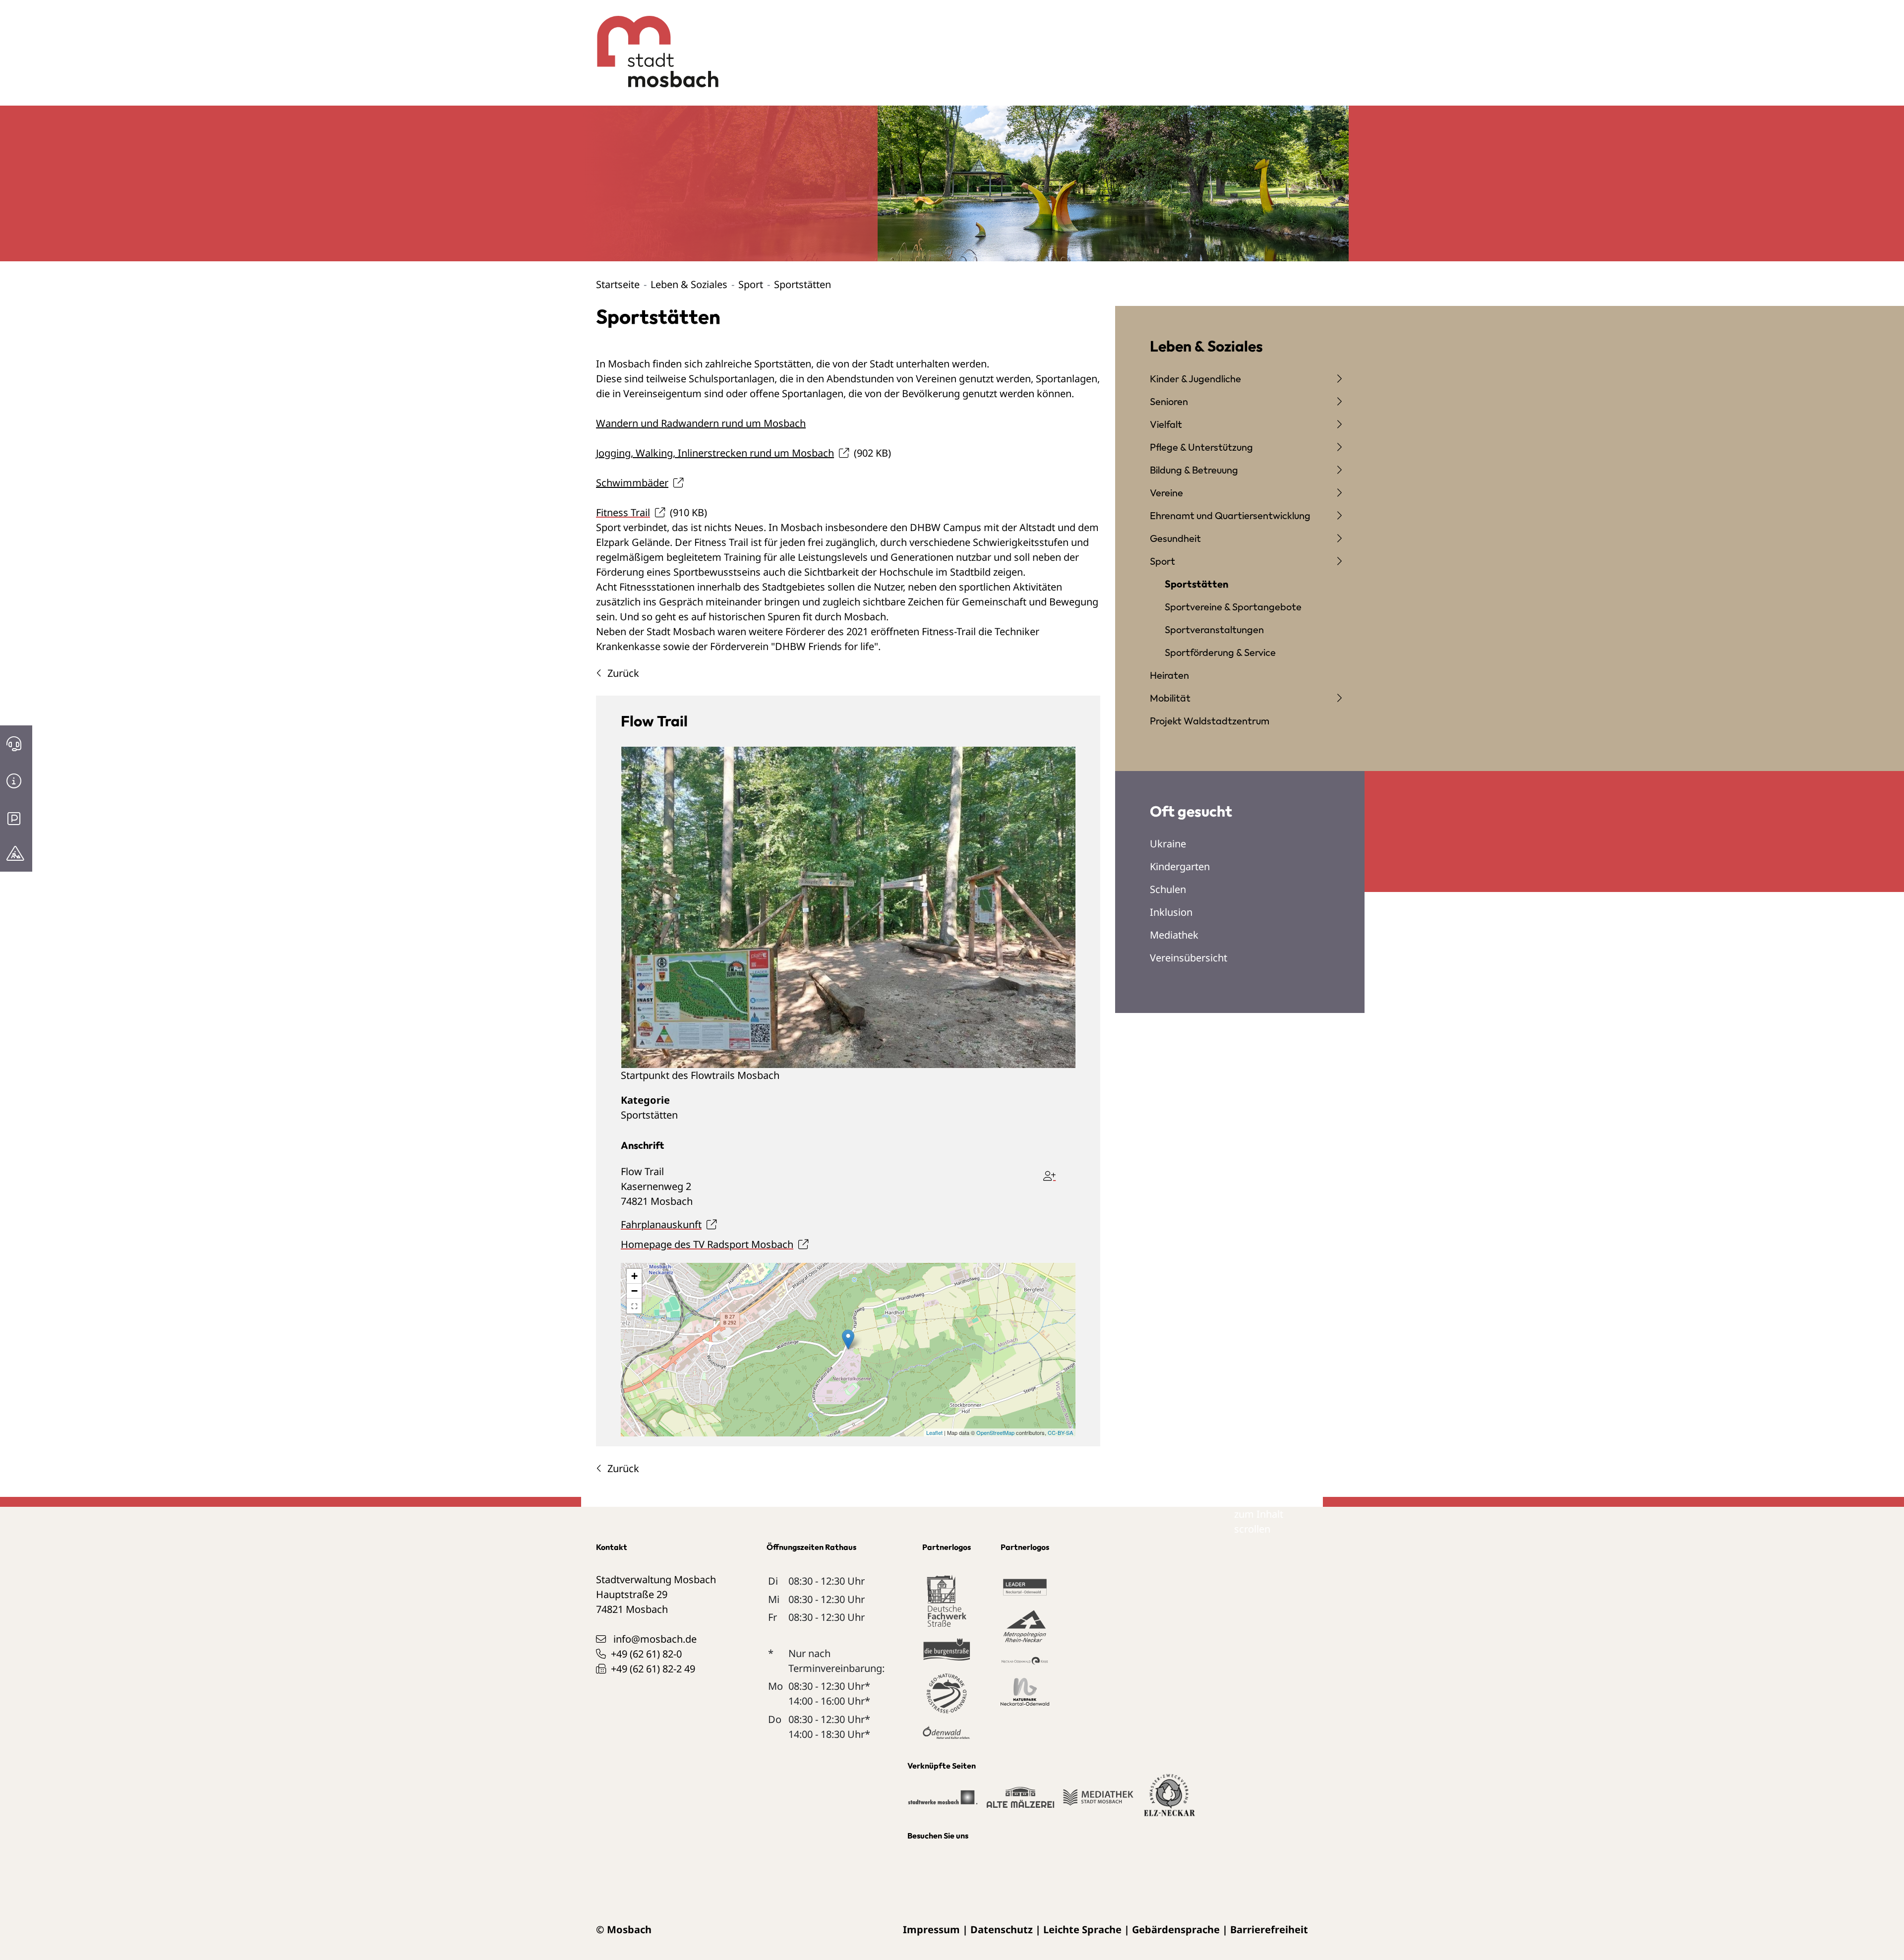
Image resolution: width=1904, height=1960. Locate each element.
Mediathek (1174, 935)
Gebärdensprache (1176, 1930)
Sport (751, 284)
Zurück (623, 673)
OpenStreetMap (995, 1432)
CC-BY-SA (1060, 1432)
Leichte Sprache (1082, 1930)
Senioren (1169, 401)
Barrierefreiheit (1269, 1930)
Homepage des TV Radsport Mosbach (707, 1244)
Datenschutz (1002, 1930)
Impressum (931, 1930)
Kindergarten (1180, 866)
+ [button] (634, 1276)
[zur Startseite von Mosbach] (652, 44)
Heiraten (1169, 675)
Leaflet (934, 1432)
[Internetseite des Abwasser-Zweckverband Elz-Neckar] (1169, 1801)
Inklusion (1171, 912)
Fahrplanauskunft (661, 1224)
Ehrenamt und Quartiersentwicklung (1230, 515)
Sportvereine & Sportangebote (1233, 607)
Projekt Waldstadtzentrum (1210, 721)
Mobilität (1170, 698)
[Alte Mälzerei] (1020, 1802)
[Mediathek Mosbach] (1098, 1802)
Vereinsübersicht (1189, 958)
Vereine (1166, 493)
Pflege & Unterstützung (1201, 447)
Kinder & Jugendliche (1195, 379)
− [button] (634, 1291)
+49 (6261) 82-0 (646, 1654)
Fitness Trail (623, 512)
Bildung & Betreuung (1194, 470)
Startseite (618, 284)
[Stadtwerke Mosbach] (942, 1802)
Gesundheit (1175, 538)
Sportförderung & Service (1220, 652)
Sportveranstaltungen (1214, 629)
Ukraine (1168, 844)
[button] (634, 1306)
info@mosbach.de (655, 1639)
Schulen (1168, 889)
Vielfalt (1166, 424)
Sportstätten (649, 1115)
